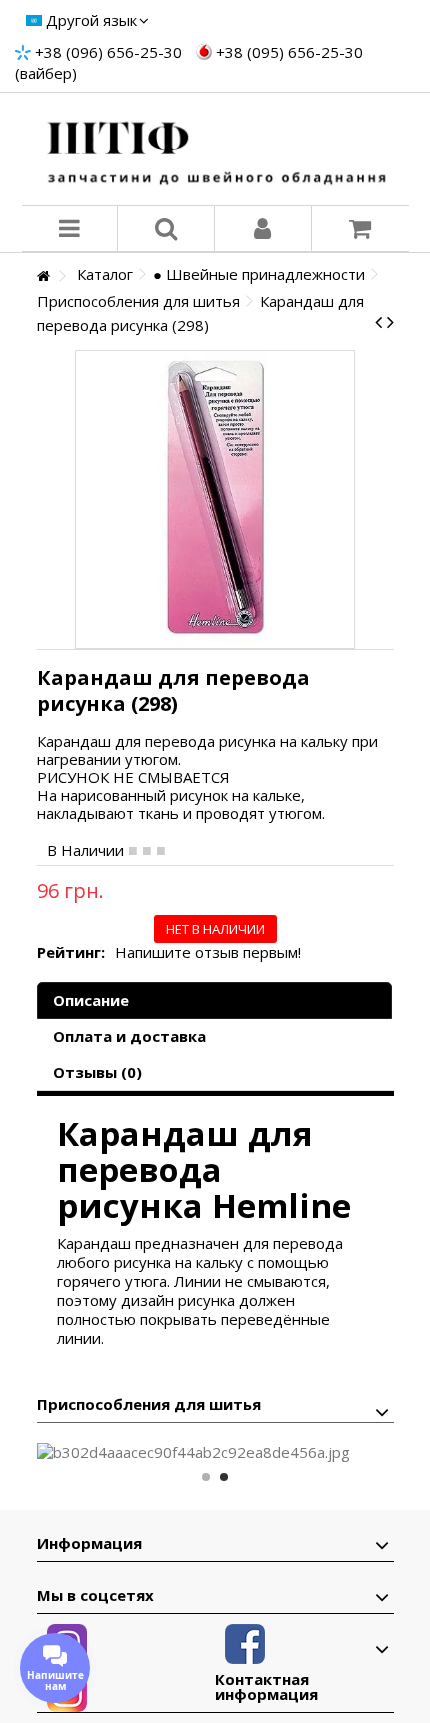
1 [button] (206, 1477)
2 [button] (224, 1477)
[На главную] (43, 276)
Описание (91, 1000)
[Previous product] (378, 322)
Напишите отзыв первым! (208, 952)
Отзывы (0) (97, 1072)
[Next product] (390, 322)
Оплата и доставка (129, 1036)
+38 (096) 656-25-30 (108, 52)
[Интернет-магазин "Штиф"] (215, 149)
